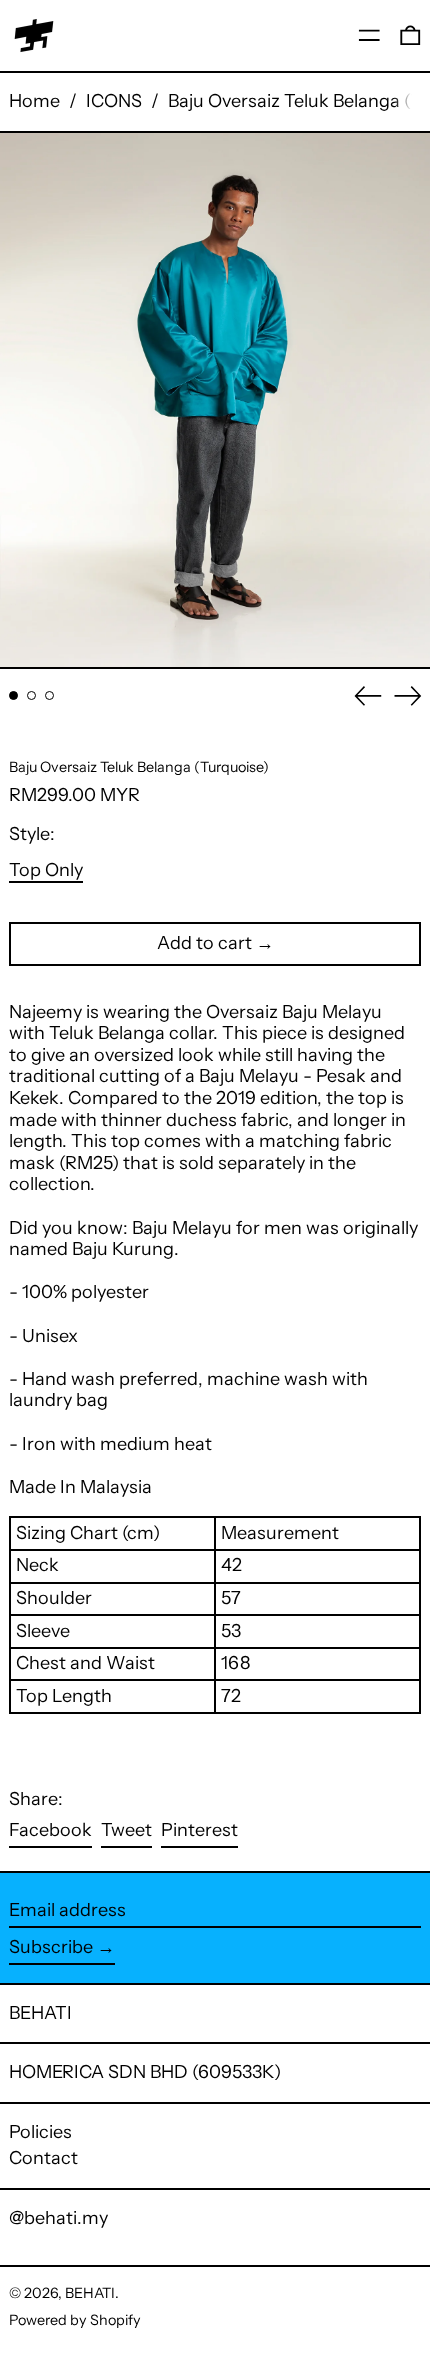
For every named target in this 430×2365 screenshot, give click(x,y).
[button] (410, 35)
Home (34, 101)
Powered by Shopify (75, 2320)
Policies (40, 2132)
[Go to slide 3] (49, 695)
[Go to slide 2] (31, 695)
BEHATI (40, 2013)
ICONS (114, 101)
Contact (43, 2158)
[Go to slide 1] (13, 695)
